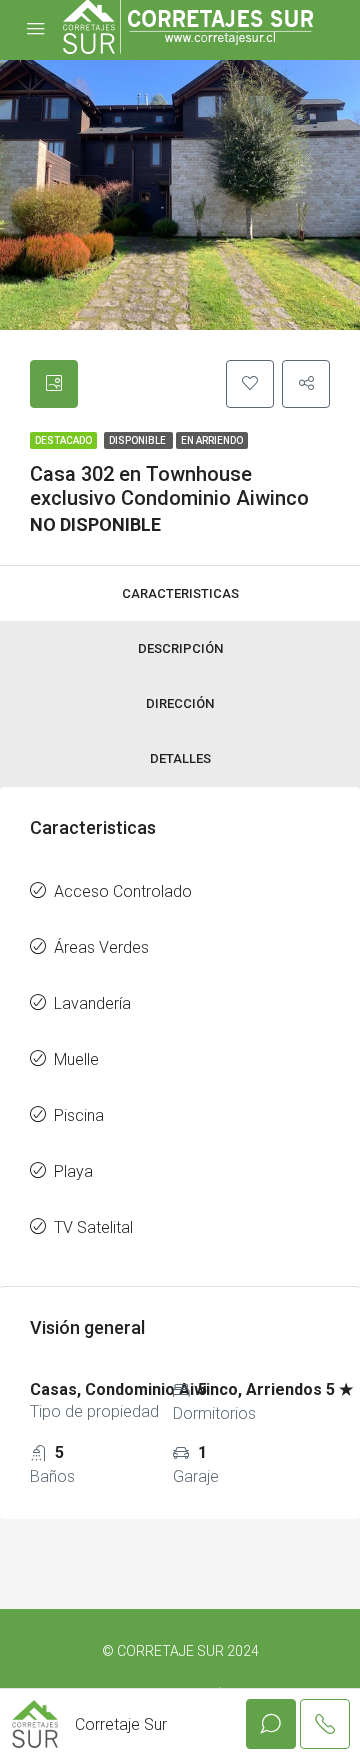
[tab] (54, 384)
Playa (73, 1171)
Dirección (180, 703)
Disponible (138, 440)
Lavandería (92, 1003)
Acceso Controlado (123, 891)
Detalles (180, 758)
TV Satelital (93, 1227)
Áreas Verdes (101, 947)
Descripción (180, 648)
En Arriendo (212, 440)
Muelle (76, 1059)
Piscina (79, 1115)
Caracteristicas (180, 593)
